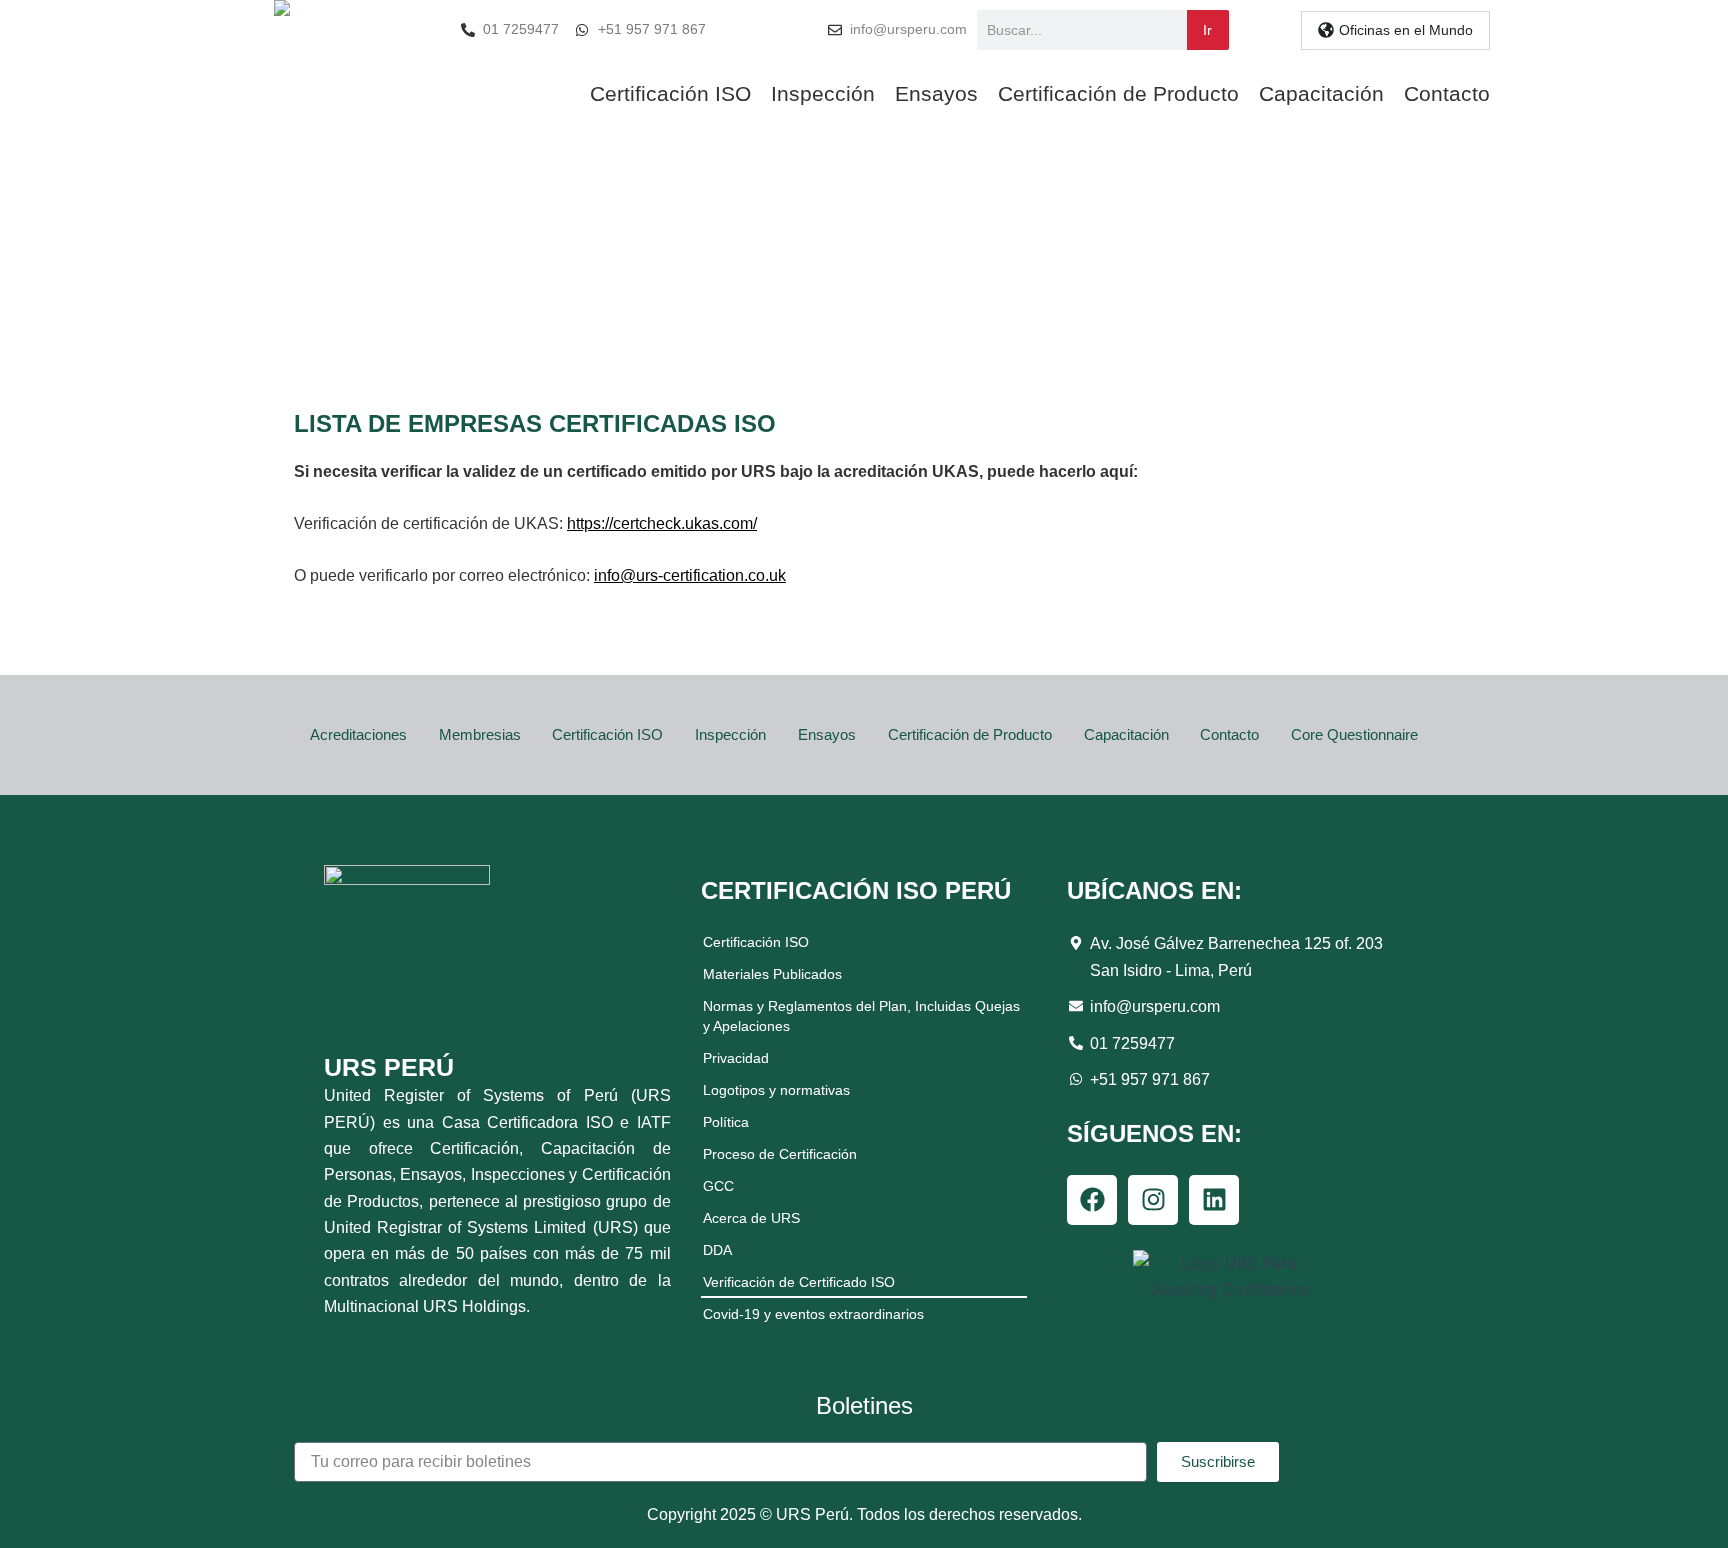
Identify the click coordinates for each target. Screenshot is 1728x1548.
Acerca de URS (751, 1218)
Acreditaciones (358, 734)
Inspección (823, 93)
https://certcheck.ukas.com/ (662, 523)
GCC (718, 1186)
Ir (1207, 30)
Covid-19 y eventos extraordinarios (813, 1314)
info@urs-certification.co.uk (690, 575)
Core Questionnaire (1354, 734)
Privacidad (736, 1058)
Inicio (805, 291)
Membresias (480, 734)
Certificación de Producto (1118, 93)
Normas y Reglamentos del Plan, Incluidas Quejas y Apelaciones (861, 1016)
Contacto (1447, 93)
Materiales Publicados (772, 974)
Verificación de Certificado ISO (799, 1282)
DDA (717, 1250)
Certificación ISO (670, 93)
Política (726, 1122)
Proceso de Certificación (780, 1154)
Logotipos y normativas (776, 1090)
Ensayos (936, 93)
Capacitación (1321, 93)
